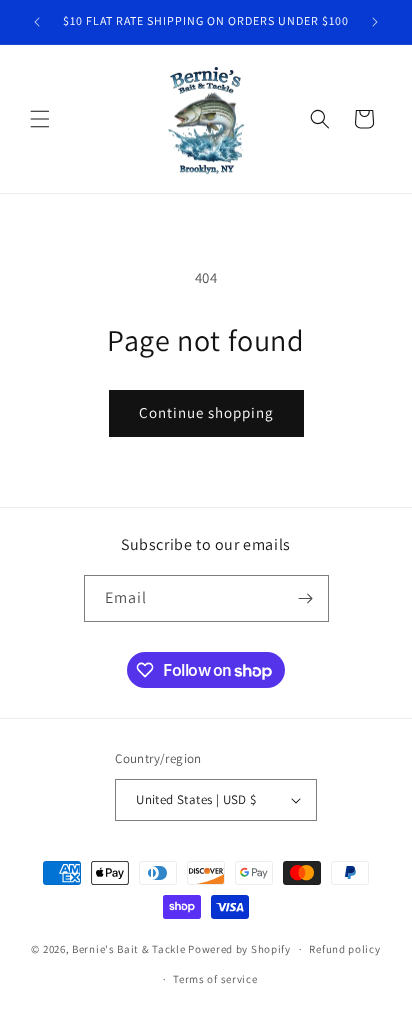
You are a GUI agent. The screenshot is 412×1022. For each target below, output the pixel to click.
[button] (40, 119)
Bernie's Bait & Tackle (128, 949)
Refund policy (344, 949)
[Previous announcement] (37, 22)
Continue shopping (206, 412)
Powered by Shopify (239, 949)
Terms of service (215, 979)
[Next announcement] (375, 22)
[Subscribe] (306, 598)
